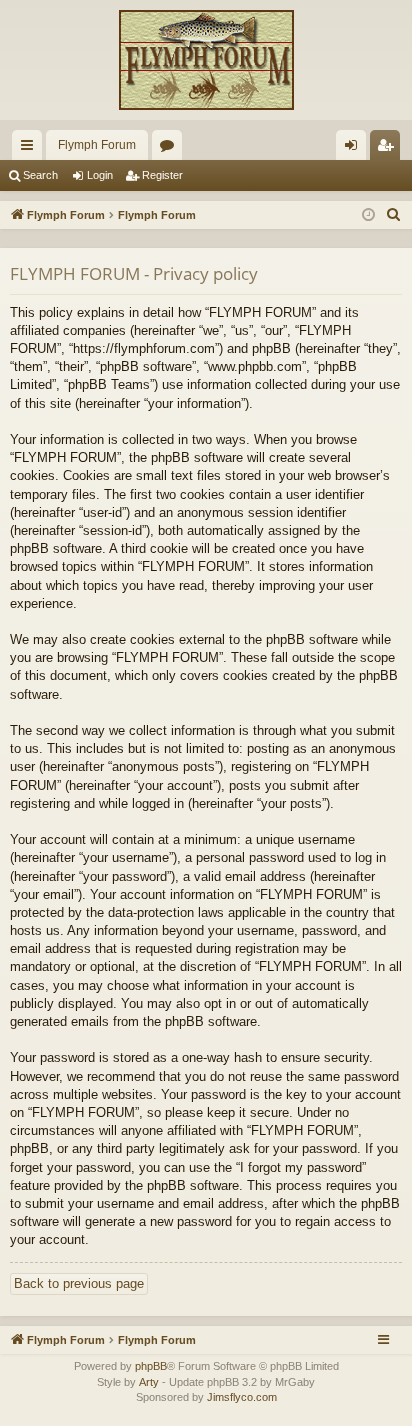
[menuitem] (394, 215)
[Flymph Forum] (206, 60)
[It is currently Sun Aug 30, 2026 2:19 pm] (368, 215)
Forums (171, 149)
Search (40, 175)
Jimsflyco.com (242, 1397)
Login (100, 175)
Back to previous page (79, 1283)
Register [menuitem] (389, 149)
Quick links (31, 149)
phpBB (151, 1366)
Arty (149, 1382)
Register (162, 175)
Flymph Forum (97, 145)
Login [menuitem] (355, 149)
